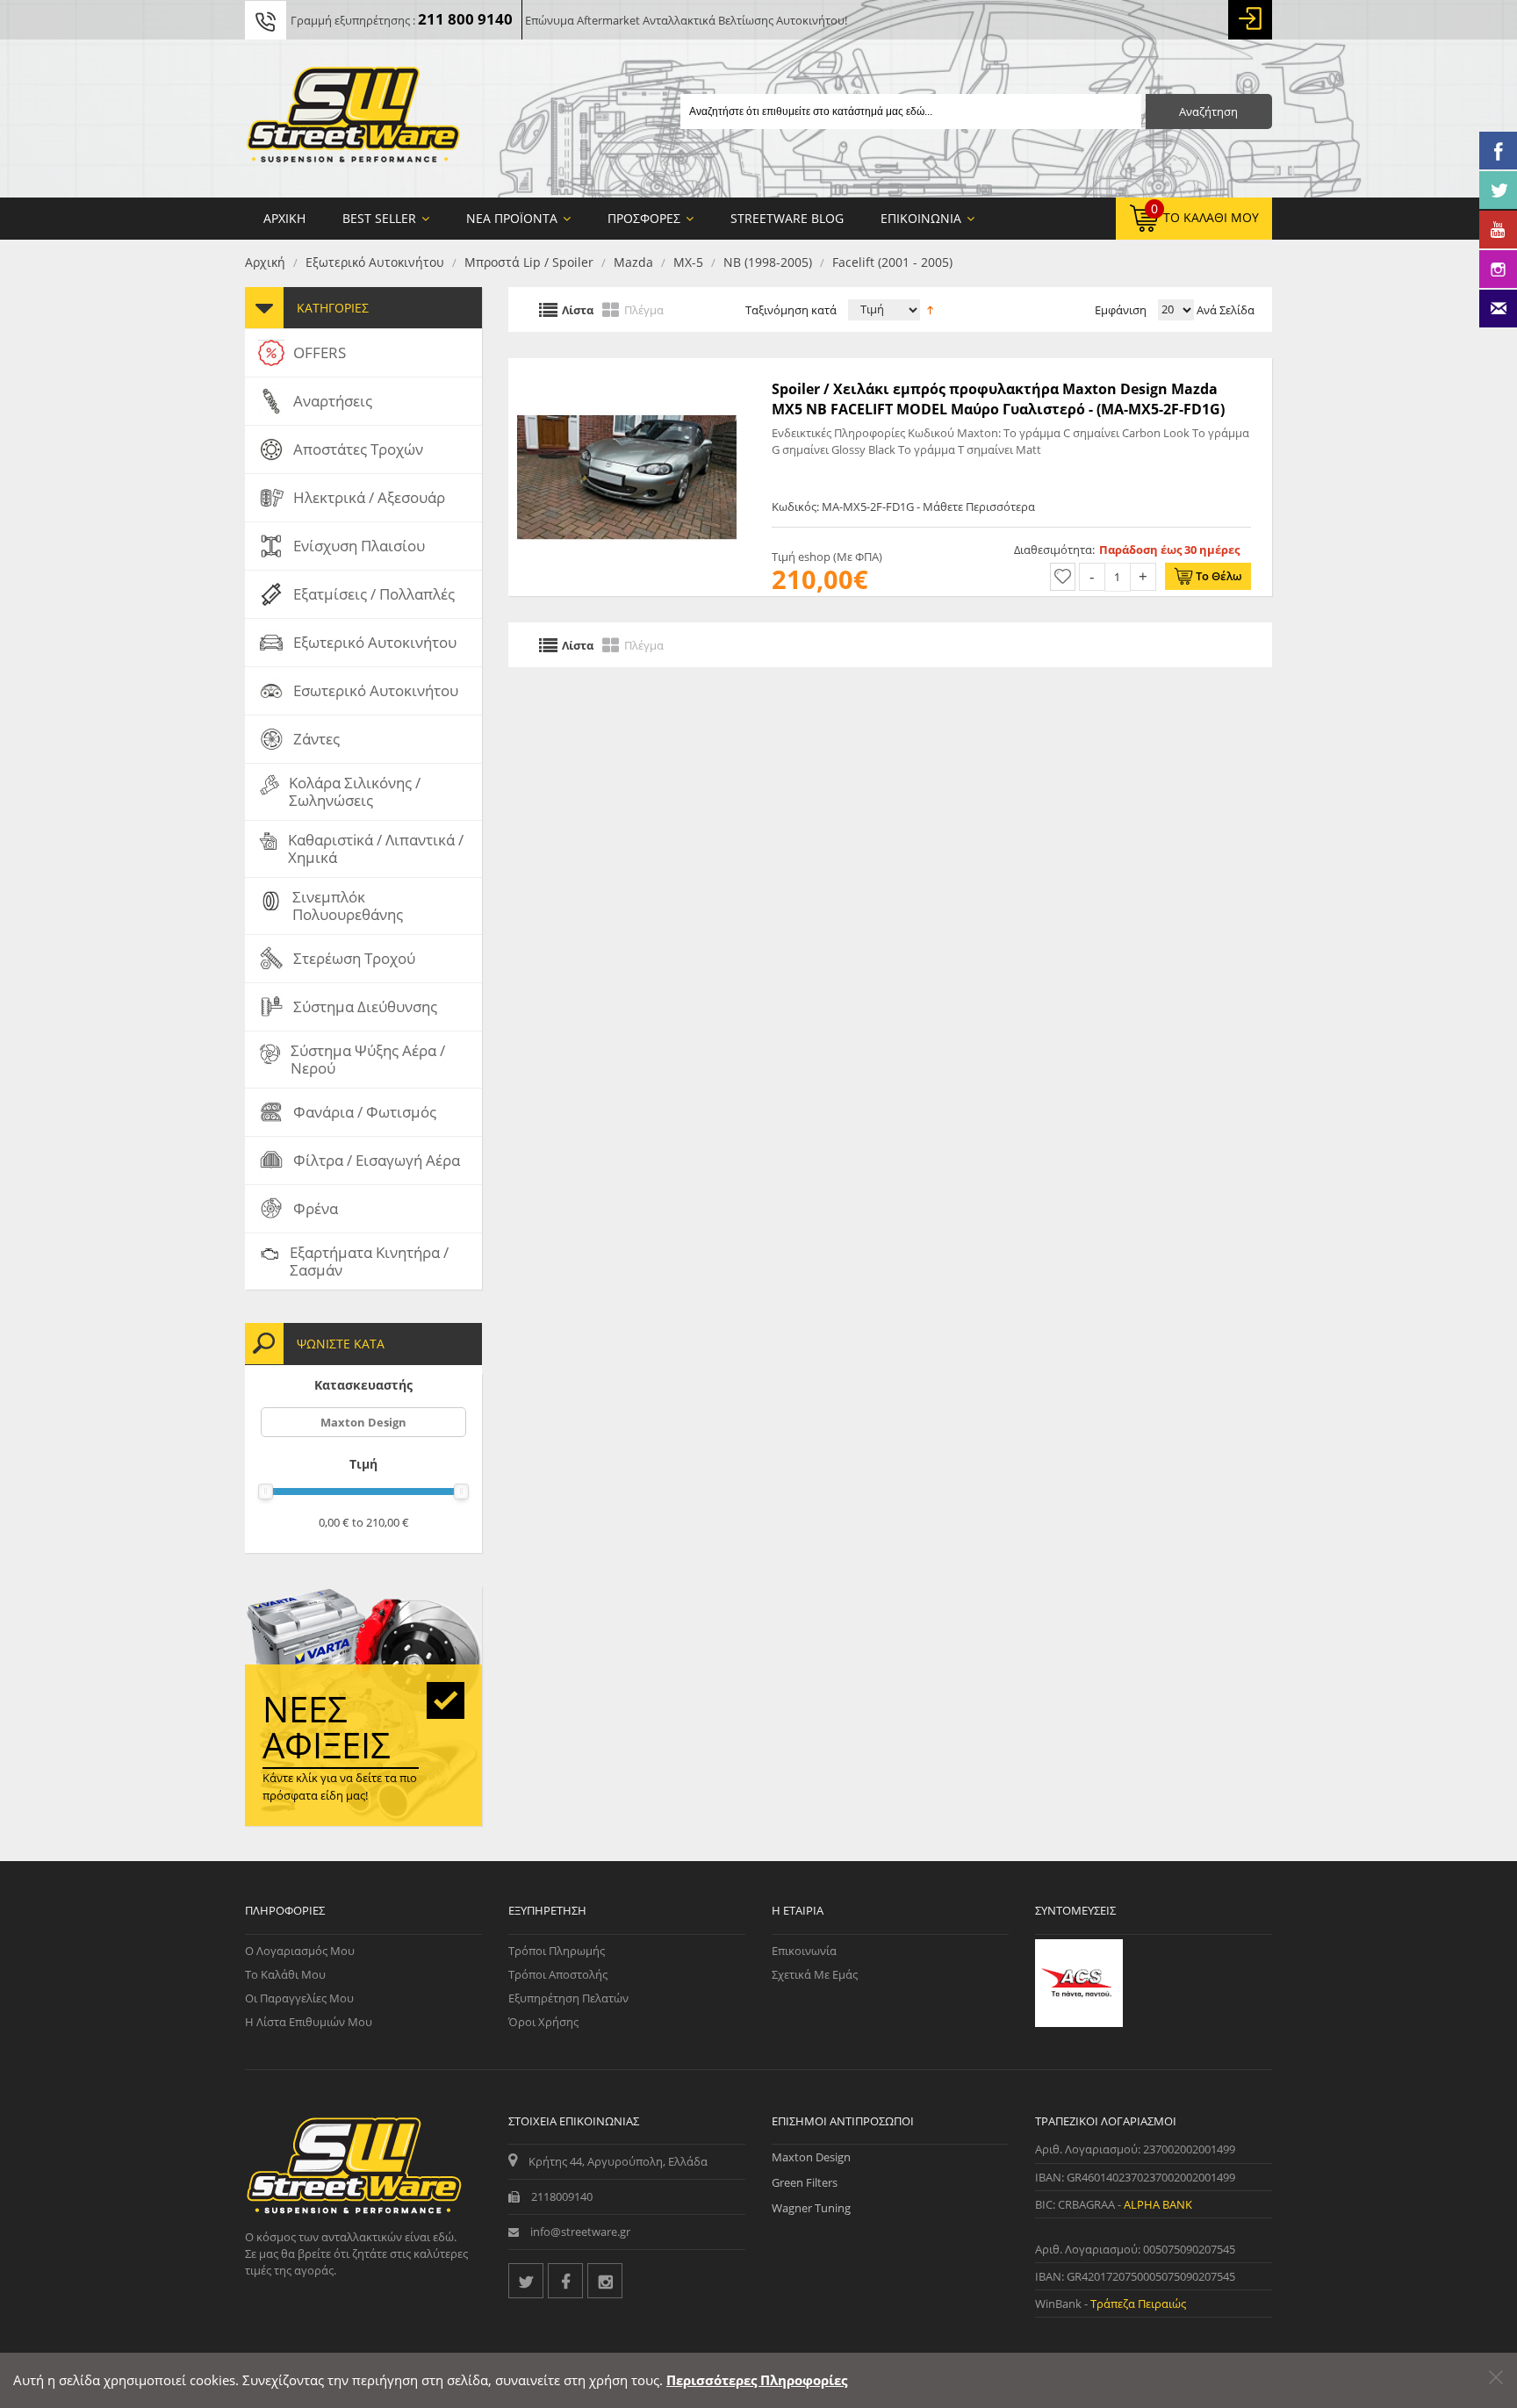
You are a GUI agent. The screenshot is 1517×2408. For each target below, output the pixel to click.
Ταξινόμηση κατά (791, 310)
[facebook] (565, 2281)
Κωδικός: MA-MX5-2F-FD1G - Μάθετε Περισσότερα (903, 507)
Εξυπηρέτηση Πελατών (568, 1998)
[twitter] (526, 2281)
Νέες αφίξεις (327, 1727)
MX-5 (688, 262)
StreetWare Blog (787, 218)
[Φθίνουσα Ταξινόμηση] (930, 308)
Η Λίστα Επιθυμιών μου (309, 2022)
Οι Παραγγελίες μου (299, 1998)
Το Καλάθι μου (285, 1974)
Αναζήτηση (1208, 111)
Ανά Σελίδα (1224, 310)
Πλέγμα (644, 309)
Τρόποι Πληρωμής (557, 1951)
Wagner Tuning (811, 2208)
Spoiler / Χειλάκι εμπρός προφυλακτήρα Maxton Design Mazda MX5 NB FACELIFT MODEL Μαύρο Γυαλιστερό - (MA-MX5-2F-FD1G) (998, 399)
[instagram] (605, 2281)
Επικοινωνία (804, 1951)
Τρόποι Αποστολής (558, 1974)
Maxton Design (363, 1422)
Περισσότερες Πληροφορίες (757, 2380)
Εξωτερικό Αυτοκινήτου (375, 262)
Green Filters (805, 2182)
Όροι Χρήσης (543, 2022)
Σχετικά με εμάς (815, 1974)
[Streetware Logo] (353, 119)
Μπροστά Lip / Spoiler (529, 262)
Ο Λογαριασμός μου (300, 1951)
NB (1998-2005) (768, 262)
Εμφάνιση (1121, 310)
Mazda (633, 262)
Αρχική (265, 262)
